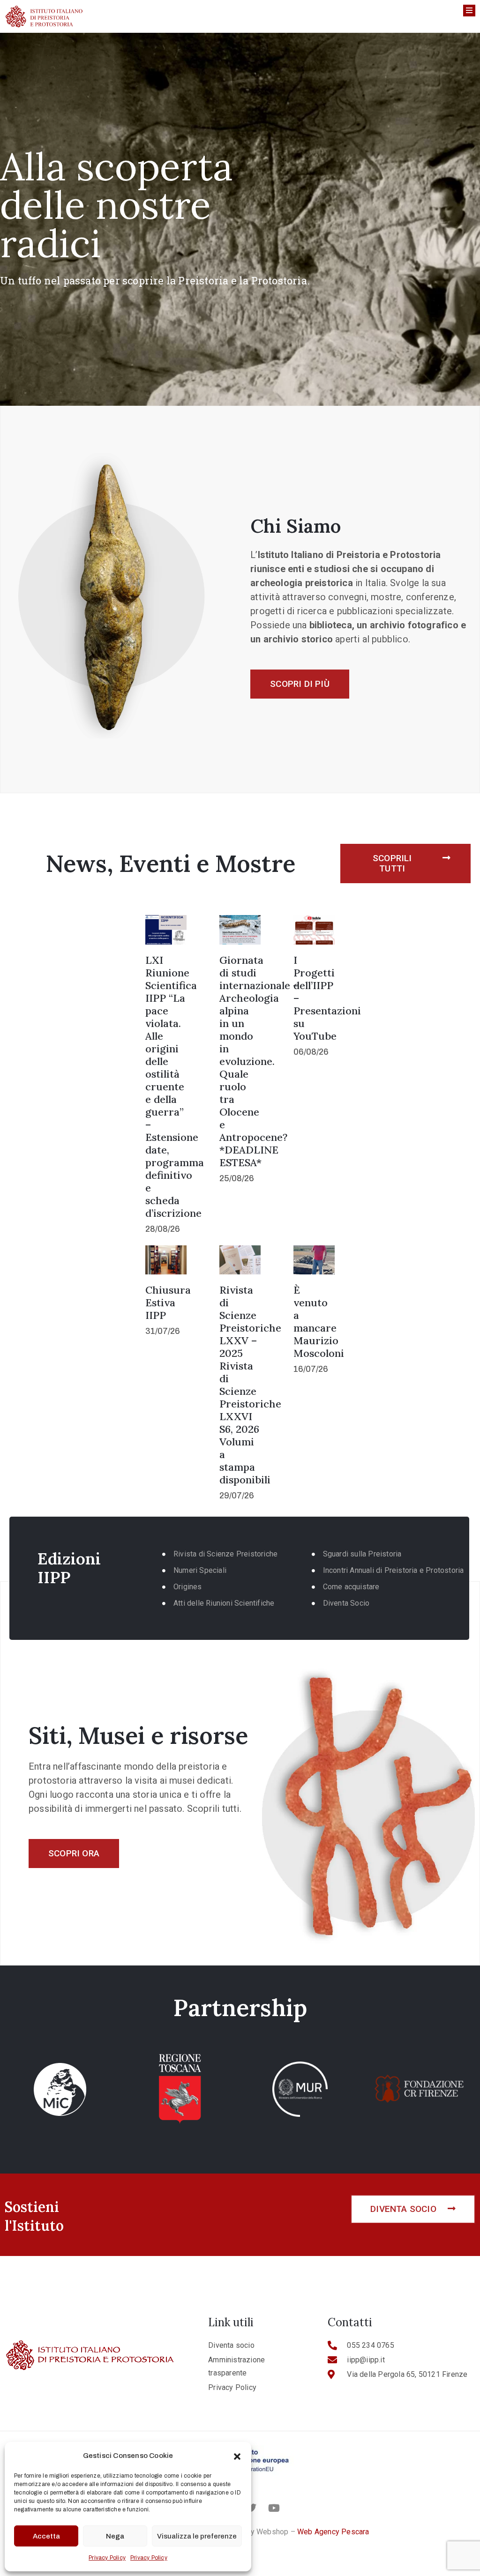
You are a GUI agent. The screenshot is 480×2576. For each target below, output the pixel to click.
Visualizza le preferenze (197, 2536)
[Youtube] (274, 2508)
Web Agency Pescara (333, 2532)
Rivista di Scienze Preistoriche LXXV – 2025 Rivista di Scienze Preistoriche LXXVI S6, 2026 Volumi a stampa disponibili (250, 1385)
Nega (115, 2536)
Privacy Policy (107, 2558)
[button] (237, 2456)
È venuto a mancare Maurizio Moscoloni (319, 1322)
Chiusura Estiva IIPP (168, 1303)
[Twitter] (251, 2508)
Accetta (46, 2536)
